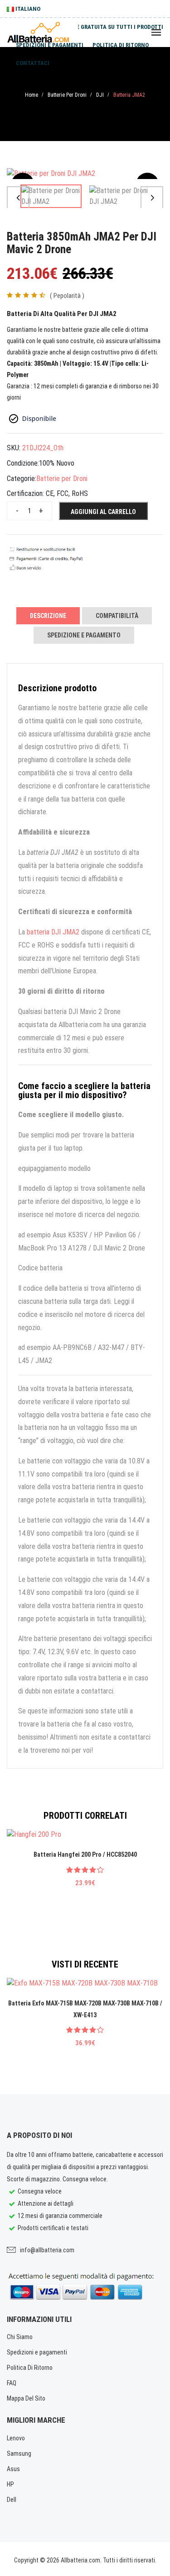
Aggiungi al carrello (103, 512)
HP (10, 2484)
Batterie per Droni (67, 95)
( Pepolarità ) (67, 296)
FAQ (12, 2383)
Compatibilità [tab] (117, 616)
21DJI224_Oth (43, 448)
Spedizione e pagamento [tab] (84, 635)
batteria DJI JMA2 (53, 932)
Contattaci (33, 63)
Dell (12, 2500)
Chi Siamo (20, 2337)
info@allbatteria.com (47, 2250)
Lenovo (16, 2438)
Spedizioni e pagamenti (50, 45)
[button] (18, 198)
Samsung (19, 2453)
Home (32, 95)
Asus (13, 2469)
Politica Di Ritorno (30, 2368)
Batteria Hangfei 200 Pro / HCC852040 (85, 1854)
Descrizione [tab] (48, 616)
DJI (100, 95)
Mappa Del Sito (26, 2398)
